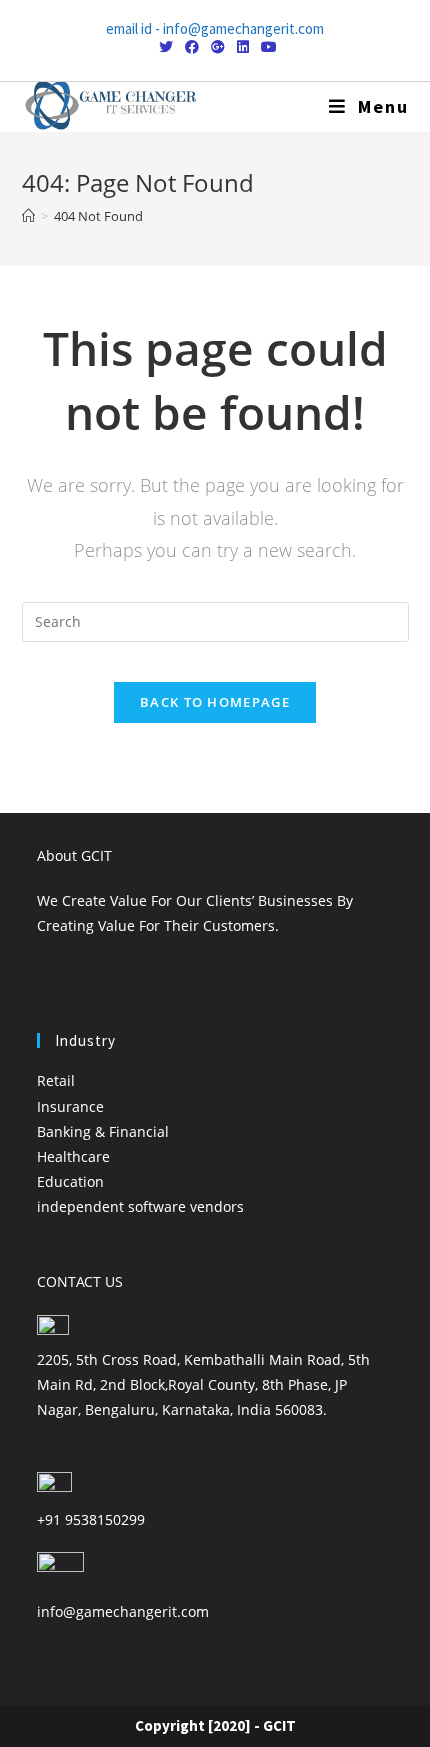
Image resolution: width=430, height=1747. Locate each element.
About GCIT (74, 855)
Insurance (70, 1106)
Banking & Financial (103, 1131)
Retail (56, 1080)
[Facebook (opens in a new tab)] (192, 47)
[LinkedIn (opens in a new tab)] (243, 47)
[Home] (28, 216)
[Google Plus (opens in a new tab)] (218, 47)
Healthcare (73, 1156)
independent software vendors (140, 1206)
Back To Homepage (215, 702)
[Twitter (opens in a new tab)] (166, 47)
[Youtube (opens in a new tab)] (266, 47)
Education (70, 1181)
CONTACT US (80, 1281)
